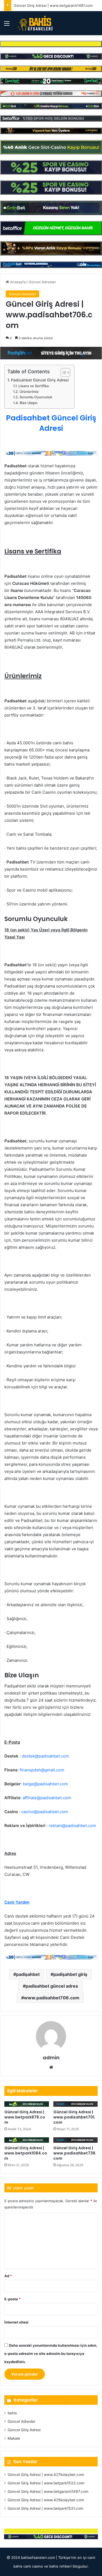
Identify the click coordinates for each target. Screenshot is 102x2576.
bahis (12, 2413)
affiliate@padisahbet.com (47, 1798)
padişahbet (28, 1974)
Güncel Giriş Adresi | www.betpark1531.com (45, 2508)
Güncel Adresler (42, 282)
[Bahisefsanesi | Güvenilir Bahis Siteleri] (34, 23)
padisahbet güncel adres (52, 1986)
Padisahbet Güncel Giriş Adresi (40, 380)
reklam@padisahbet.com (72, 1826)
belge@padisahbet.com (45, 1784)
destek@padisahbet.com (45, 1756)
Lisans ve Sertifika (34, 386)
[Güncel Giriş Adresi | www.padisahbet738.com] (76, 2140)
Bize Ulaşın (29, 403)
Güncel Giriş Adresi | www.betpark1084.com (26, 2153)
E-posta (13, 2299)
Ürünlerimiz (29, 392)
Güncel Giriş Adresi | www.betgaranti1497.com (53, 5)
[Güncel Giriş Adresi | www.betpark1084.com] (27, 2140)
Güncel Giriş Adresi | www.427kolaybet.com (46, 2475)
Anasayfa (17, 282)
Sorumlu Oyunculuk (36, 397)
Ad (8, 2276)
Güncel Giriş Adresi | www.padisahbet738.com (75, 2153)
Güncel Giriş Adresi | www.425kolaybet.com (46, 2500)
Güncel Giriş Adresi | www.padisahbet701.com (74, 2117)
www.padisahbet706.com (52, 1998)
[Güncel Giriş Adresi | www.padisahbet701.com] (76, 2104)
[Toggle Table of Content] (63, 372)
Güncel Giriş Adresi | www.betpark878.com (25, 2117)
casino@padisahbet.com (45, 1812)
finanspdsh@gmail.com (42, 1770)
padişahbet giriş (70, 1974)
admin (51, 2058)
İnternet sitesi (16, 2322)
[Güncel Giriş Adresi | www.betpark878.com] (27, 2104)
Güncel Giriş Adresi (24, 2430)
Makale (14, 2438)
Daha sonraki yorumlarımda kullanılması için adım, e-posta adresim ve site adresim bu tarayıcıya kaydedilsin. (51, 2354)
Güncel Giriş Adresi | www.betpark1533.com (46, 2483)
